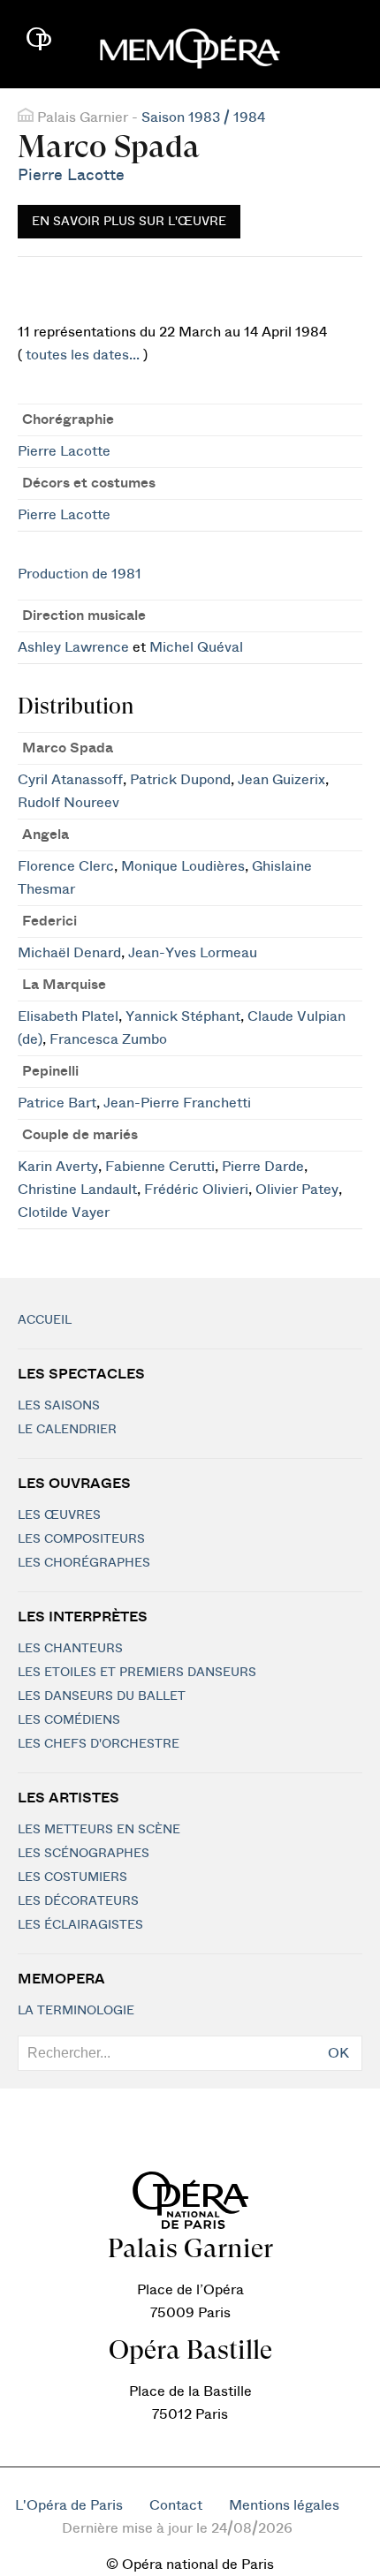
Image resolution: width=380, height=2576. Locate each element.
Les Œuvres (59, 1515)
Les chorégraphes (84, 1563)
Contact (176, 2505)
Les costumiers (72, 1877)
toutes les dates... (83, 355)
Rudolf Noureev (68, 803)
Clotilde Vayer (64, 1212)
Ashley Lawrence (73, 647)
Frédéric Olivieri (196, 1190)
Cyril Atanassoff (70, 780)
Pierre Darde (263, 1167)
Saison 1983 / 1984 (203, 117)
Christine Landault (77, 1190)
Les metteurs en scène (99, 1830)
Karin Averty (58, 1167)
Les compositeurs (81, 1539)
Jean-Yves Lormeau (193, 953)
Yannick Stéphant (183, 1016)
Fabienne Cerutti (160, 1167)
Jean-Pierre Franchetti (177, 1103)
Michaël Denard (69, 953)
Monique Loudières (183, 866)
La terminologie (76, 2011)
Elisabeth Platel (68, 1016)
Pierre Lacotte (71, 175)
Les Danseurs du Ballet (102, 1696)
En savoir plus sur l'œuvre (129, 222)
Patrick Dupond (180, 780)
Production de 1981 (80, 574)
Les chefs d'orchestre (99, 1744)
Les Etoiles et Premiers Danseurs (137, 1673)
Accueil (45, 1320)
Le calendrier (67, 1430)
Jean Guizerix (281, 780)
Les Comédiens (69, 1720)
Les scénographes (84, 1854)
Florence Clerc (66, 866)
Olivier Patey (297, 1190)
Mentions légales (284, 2505)
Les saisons (59, 1406)
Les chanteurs (70, 1649)
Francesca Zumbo (108, 1039)
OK (338, 2053)
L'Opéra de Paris (69, 2505)
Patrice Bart (57, 1103)
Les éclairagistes (80, 1925)
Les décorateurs (78, 1901)
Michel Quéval (196, 647)
